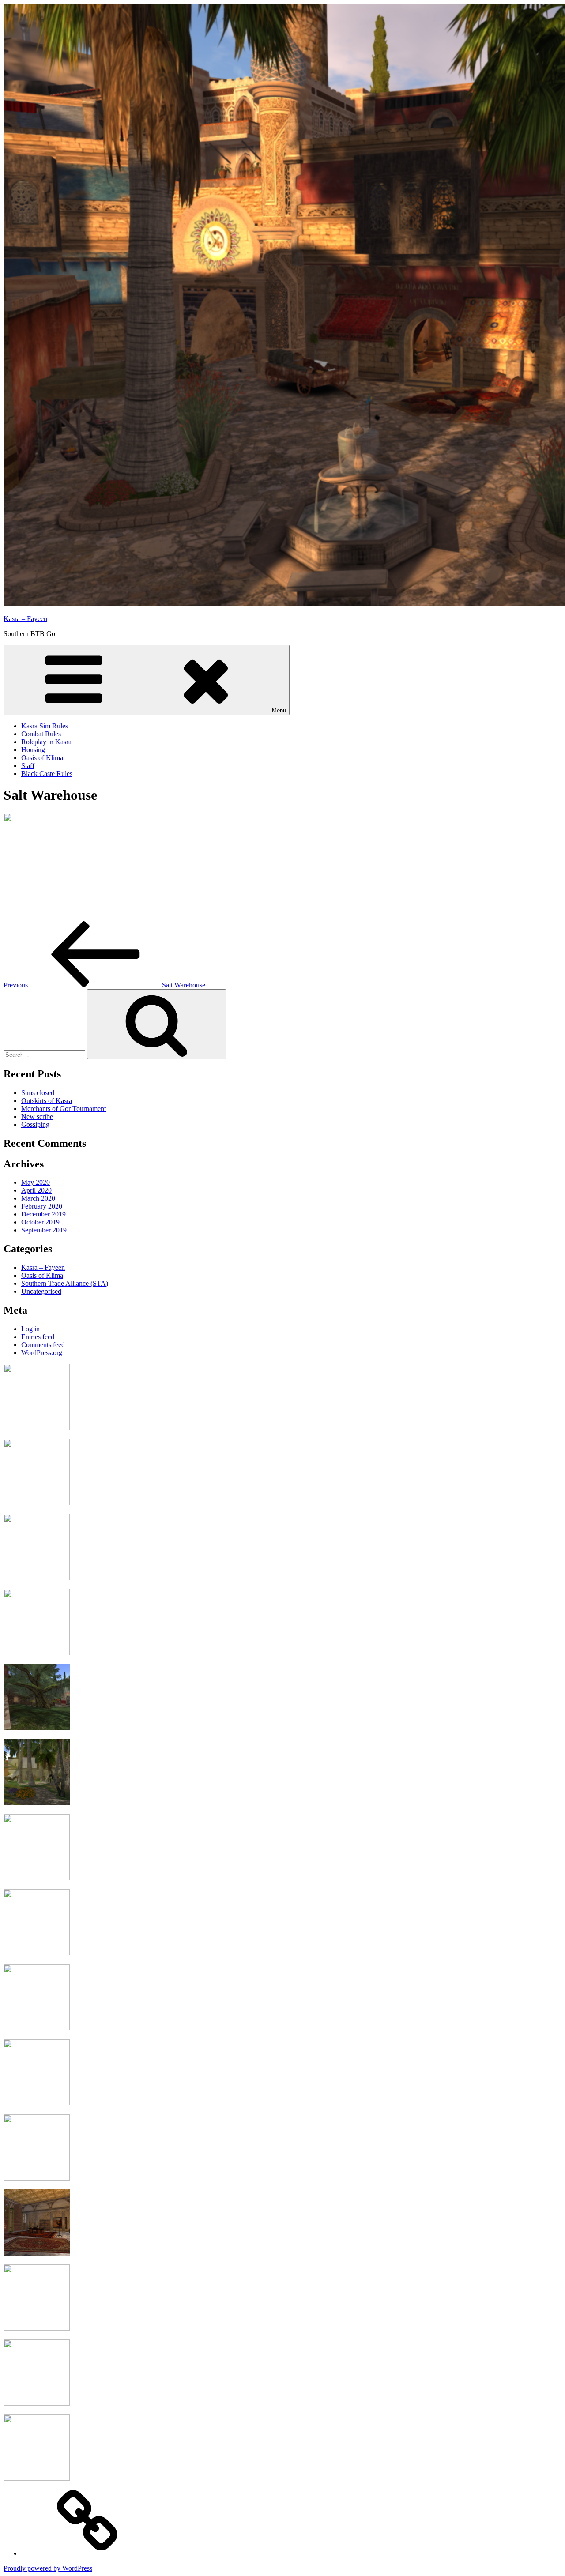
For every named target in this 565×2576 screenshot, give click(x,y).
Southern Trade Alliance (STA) (65, 1283)
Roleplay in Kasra (46, 742)
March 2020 (38, 1198)
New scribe (37, 1117)
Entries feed (38, 1337)
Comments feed (43, 1345)
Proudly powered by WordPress (48, 2568)
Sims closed (38, 1093)
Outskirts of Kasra (47, 1101)
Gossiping (35, 1124)
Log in (30, 1329)
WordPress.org (42, 1353)
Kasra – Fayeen (25, 619)
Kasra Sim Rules (45, 726)
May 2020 (36, 1182)
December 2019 (43, 1214)
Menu (279, 710)
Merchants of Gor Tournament (64, 1109)
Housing (33, 750)
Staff (28, 766)
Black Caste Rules (47, 774)
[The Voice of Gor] (87, 2553)
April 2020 (36, 1190)
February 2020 (42, 1206)
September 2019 (44, 1230)
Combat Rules (41, 734)
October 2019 (40, 1222)
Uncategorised (41, 1291)
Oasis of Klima (42, 758)
